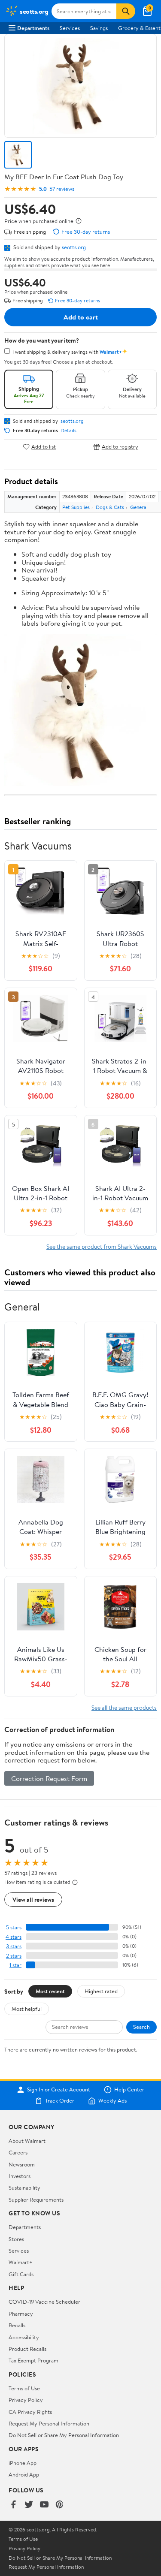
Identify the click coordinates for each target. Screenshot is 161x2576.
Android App (24, 2474)
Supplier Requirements (36, 2199)
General (139, 507)
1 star (15, 1965)
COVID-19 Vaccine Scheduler (44, 2302)
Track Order (60, 2101)
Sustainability (24, 2187)
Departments (33, 28)
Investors (20, 2176)
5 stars (14, 1927)
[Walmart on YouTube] (44, 2505)
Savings (99, 28)
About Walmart (27, 2141)
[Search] (126, 11)
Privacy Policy (26, 2400)
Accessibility (24, 2337)
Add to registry (120, 447)
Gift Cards (21, 2274)
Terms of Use (24, 2388)
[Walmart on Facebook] (13, 2505)
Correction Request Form (49, 1778)
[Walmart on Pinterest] (60, 2505)
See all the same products (124, 1707)
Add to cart (81, 317)
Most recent (50, 1991)
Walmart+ (21, 2262)
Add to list (44, 447)
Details (68, 431)
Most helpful (27, 2009)
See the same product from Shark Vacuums (102, 1246)
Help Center (129, 2090)
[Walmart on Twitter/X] (29, 2505)
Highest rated (101, 1991)
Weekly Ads (112, 2101)
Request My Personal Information (49, 2423)
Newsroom (22, 2164)
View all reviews (33, 1900)
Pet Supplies (76, 507)
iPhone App (23, 2463)
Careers (18, 2152)
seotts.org (74, 247)
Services (70, 28)
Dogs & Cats (110, 507)
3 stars (14, 1946)
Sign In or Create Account (59, 2090)
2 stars (14, 1956)
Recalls (17, 2325)
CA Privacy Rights (30, 2412)
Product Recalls (27, 2349)
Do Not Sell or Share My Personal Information (64, 2435)
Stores (16, 2239)
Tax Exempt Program (33, 2360)
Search (141, 2027)
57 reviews (62, 189)
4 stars (14, 1937)
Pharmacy (21, 2314)
